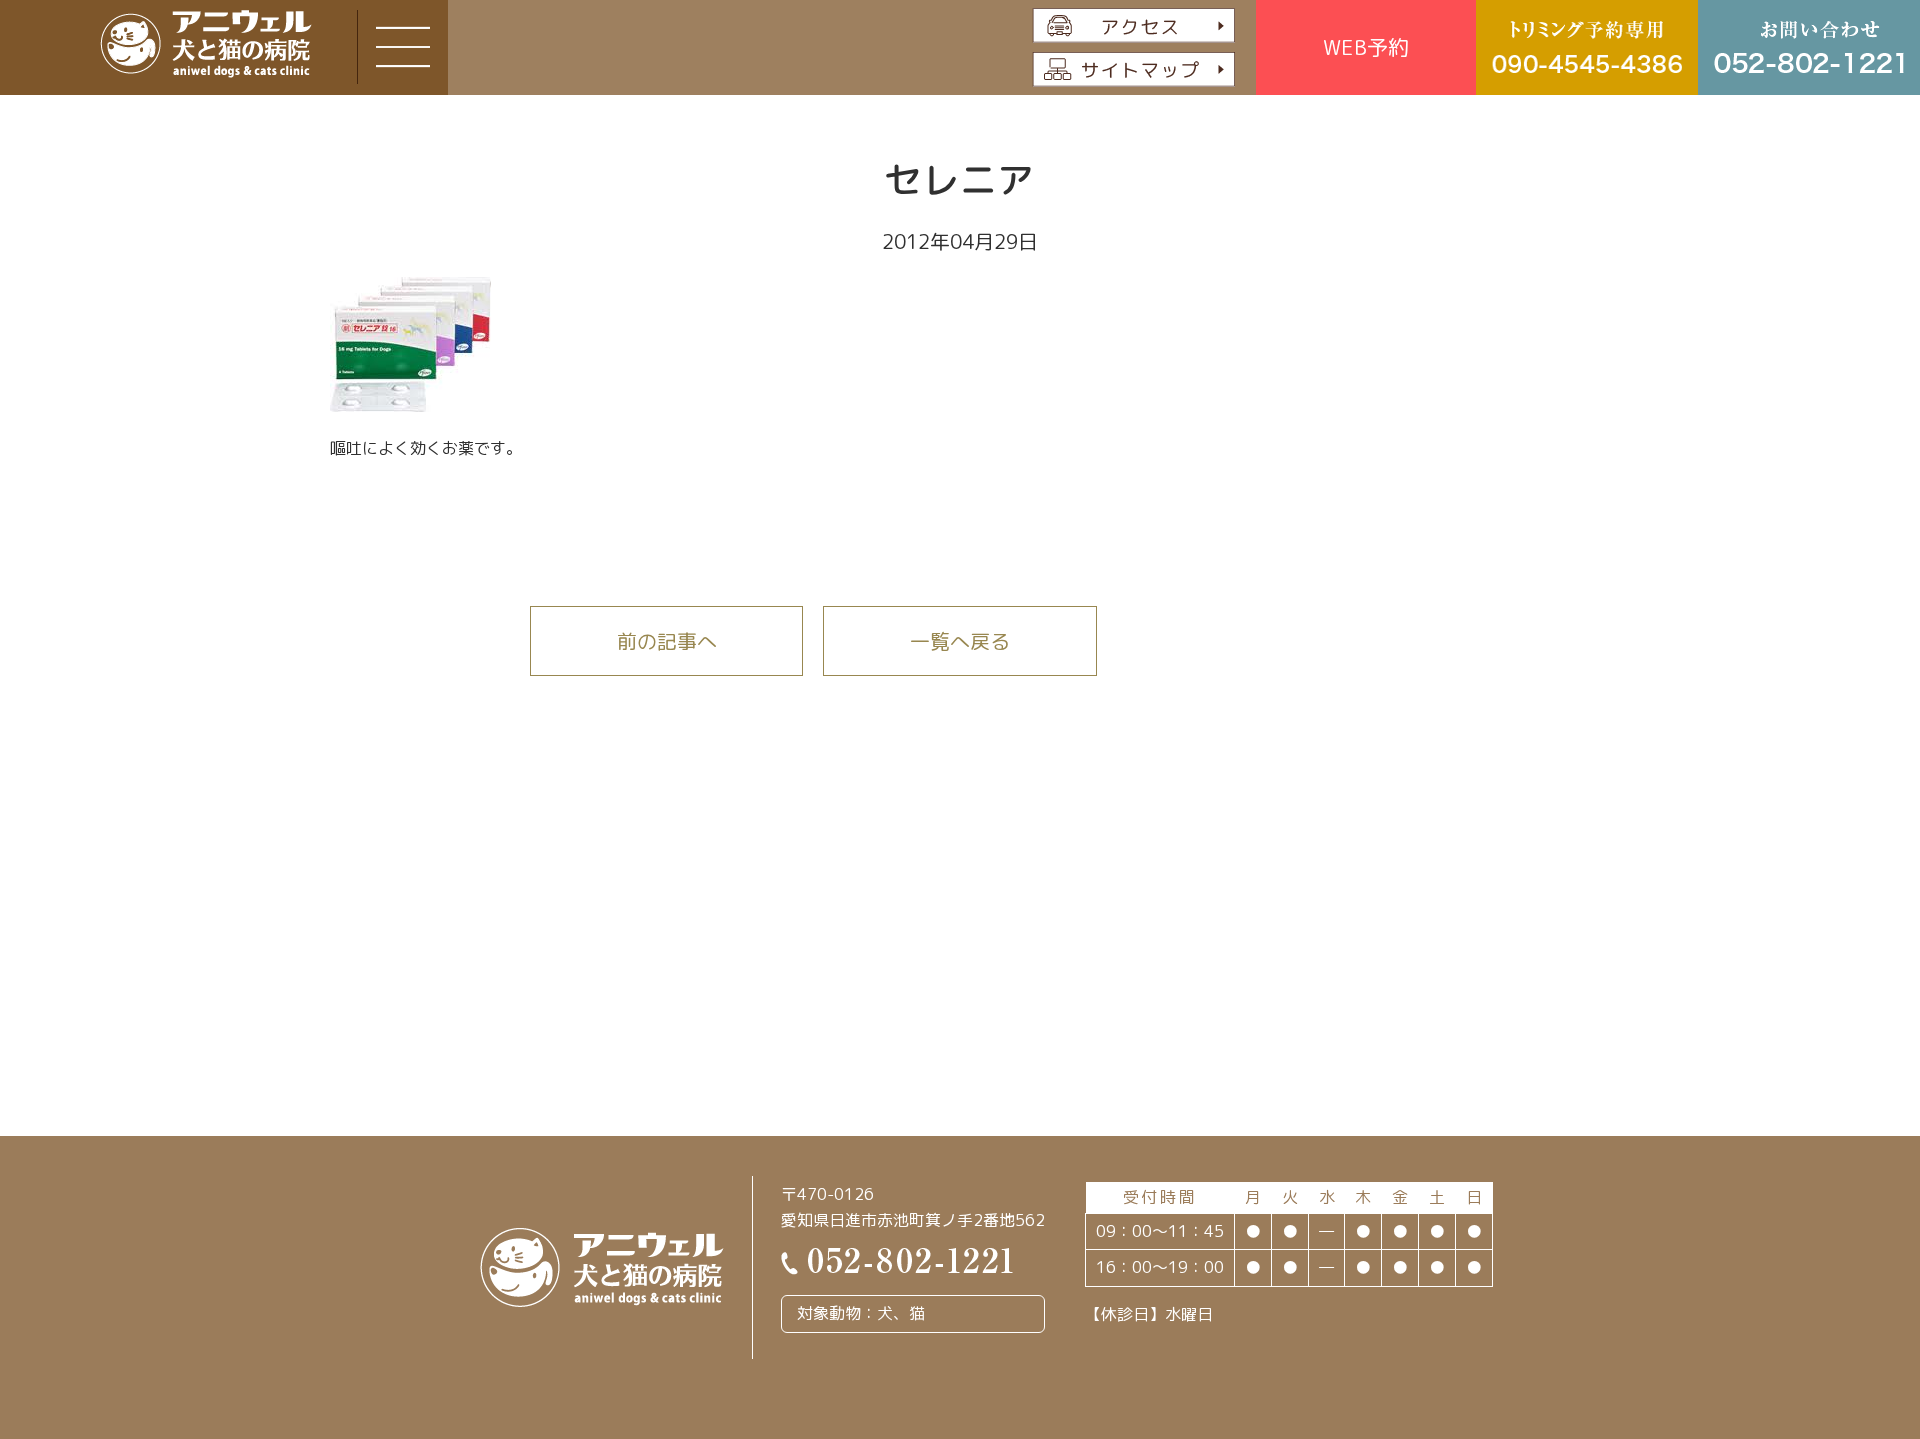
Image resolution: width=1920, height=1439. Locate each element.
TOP (1817, 1324)
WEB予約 (1366, 47)
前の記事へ (667, 641)
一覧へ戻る (960, 641)
